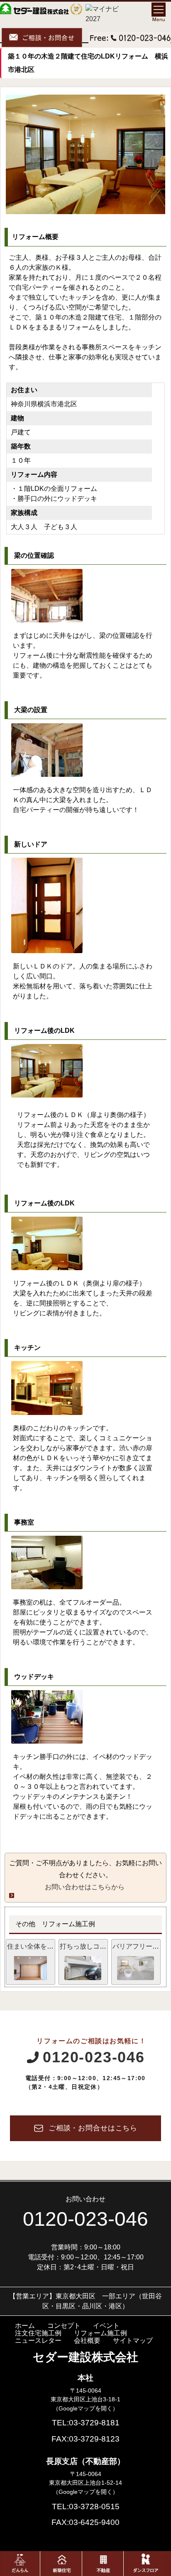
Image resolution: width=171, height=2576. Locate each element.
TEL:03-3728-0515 (86, 2506)
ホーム (25, 2326)
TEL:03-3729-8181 (86, 2423)
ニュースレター (38, 2341)
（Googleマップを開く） (85, 2408)
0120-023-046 (94, 2057)
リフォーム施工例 (100, 2333)
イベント (106, 2326)
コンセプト (64, 2326)
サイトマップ (133, 2341)
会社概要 (87, 2341)
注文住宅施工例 (38, 2333)
